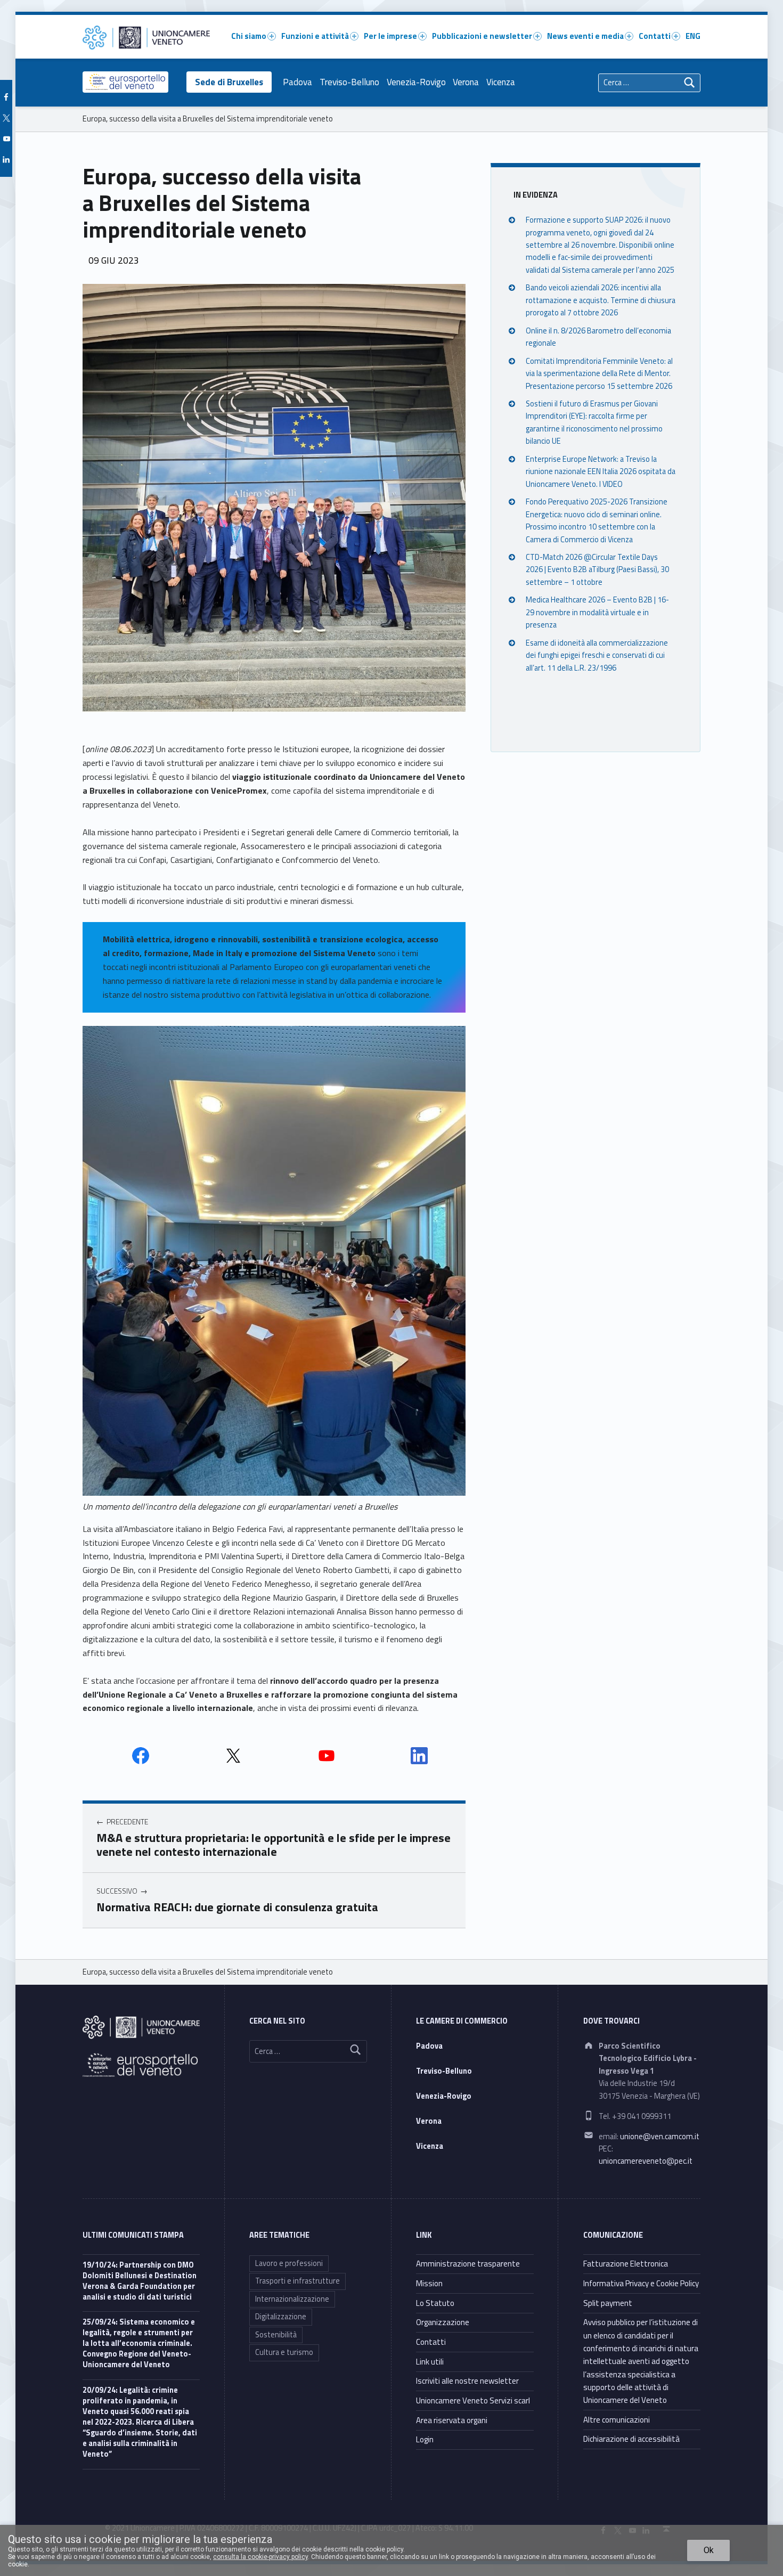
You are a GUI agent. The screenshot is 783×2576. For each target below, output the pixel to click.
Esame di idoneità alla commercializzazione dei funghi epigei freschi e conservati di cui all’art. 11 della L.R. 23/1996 (597, 655)
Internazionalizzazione (292, 2299)
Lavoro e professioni (289, 2263)
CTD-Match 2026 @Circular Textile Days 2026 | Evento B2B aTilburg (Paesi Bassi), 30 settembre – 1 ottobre (597, 570)
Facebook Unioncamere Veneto (141, 1756)
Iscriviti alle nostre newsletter (467, 2381)
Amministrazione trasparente (468, 2264)
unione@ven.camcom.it (660, 2137)
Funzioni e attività (315, 36)
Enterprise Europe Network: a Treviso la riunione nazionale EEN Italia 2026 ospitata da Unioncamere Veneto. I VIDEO (601, 471)
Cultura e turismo (284, 2352)
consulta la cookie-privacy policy (260, 2557)
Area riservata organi (452, 2420)
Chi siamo (249, 36)
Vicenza (501, 82)
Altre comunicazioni (617, 2420)
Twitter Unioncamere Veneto (233, 1756)
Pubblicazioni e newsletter (482, 36)
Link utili (430, 2362)
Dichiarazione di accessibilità (631, 2439)
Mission (429, 2283)
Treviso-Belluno (349, 82)
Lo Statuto (435, 2303)
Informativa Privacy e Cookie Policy (641, 2283)
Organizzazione (443, 2322)
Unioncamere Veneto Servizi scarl (473, 2400)
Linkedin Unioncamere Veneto (419, 1756)
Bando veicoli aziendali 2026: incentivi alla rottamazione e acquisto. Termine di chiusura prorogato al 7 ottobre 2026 (601, 300)
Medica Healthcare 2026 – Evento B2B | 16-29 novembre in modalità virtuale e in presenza (597, 612)
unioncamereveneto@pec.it (646, 2161)
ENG (693, 36)
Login (425, 2439)
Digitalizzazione (281, 2317)
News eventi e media (585, 36)
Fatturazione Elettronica (626, 2264)
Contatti (655, 36)
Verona (466, 82)
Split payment (608, 2303)
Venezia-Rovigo (416, 82)
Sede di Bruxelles (229, 82)
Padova (297, 82)
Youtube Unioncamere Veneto (327, 1756)
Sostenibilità (276, 2335)
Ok (709, 2550)
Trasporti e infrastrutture (297, 2281)
